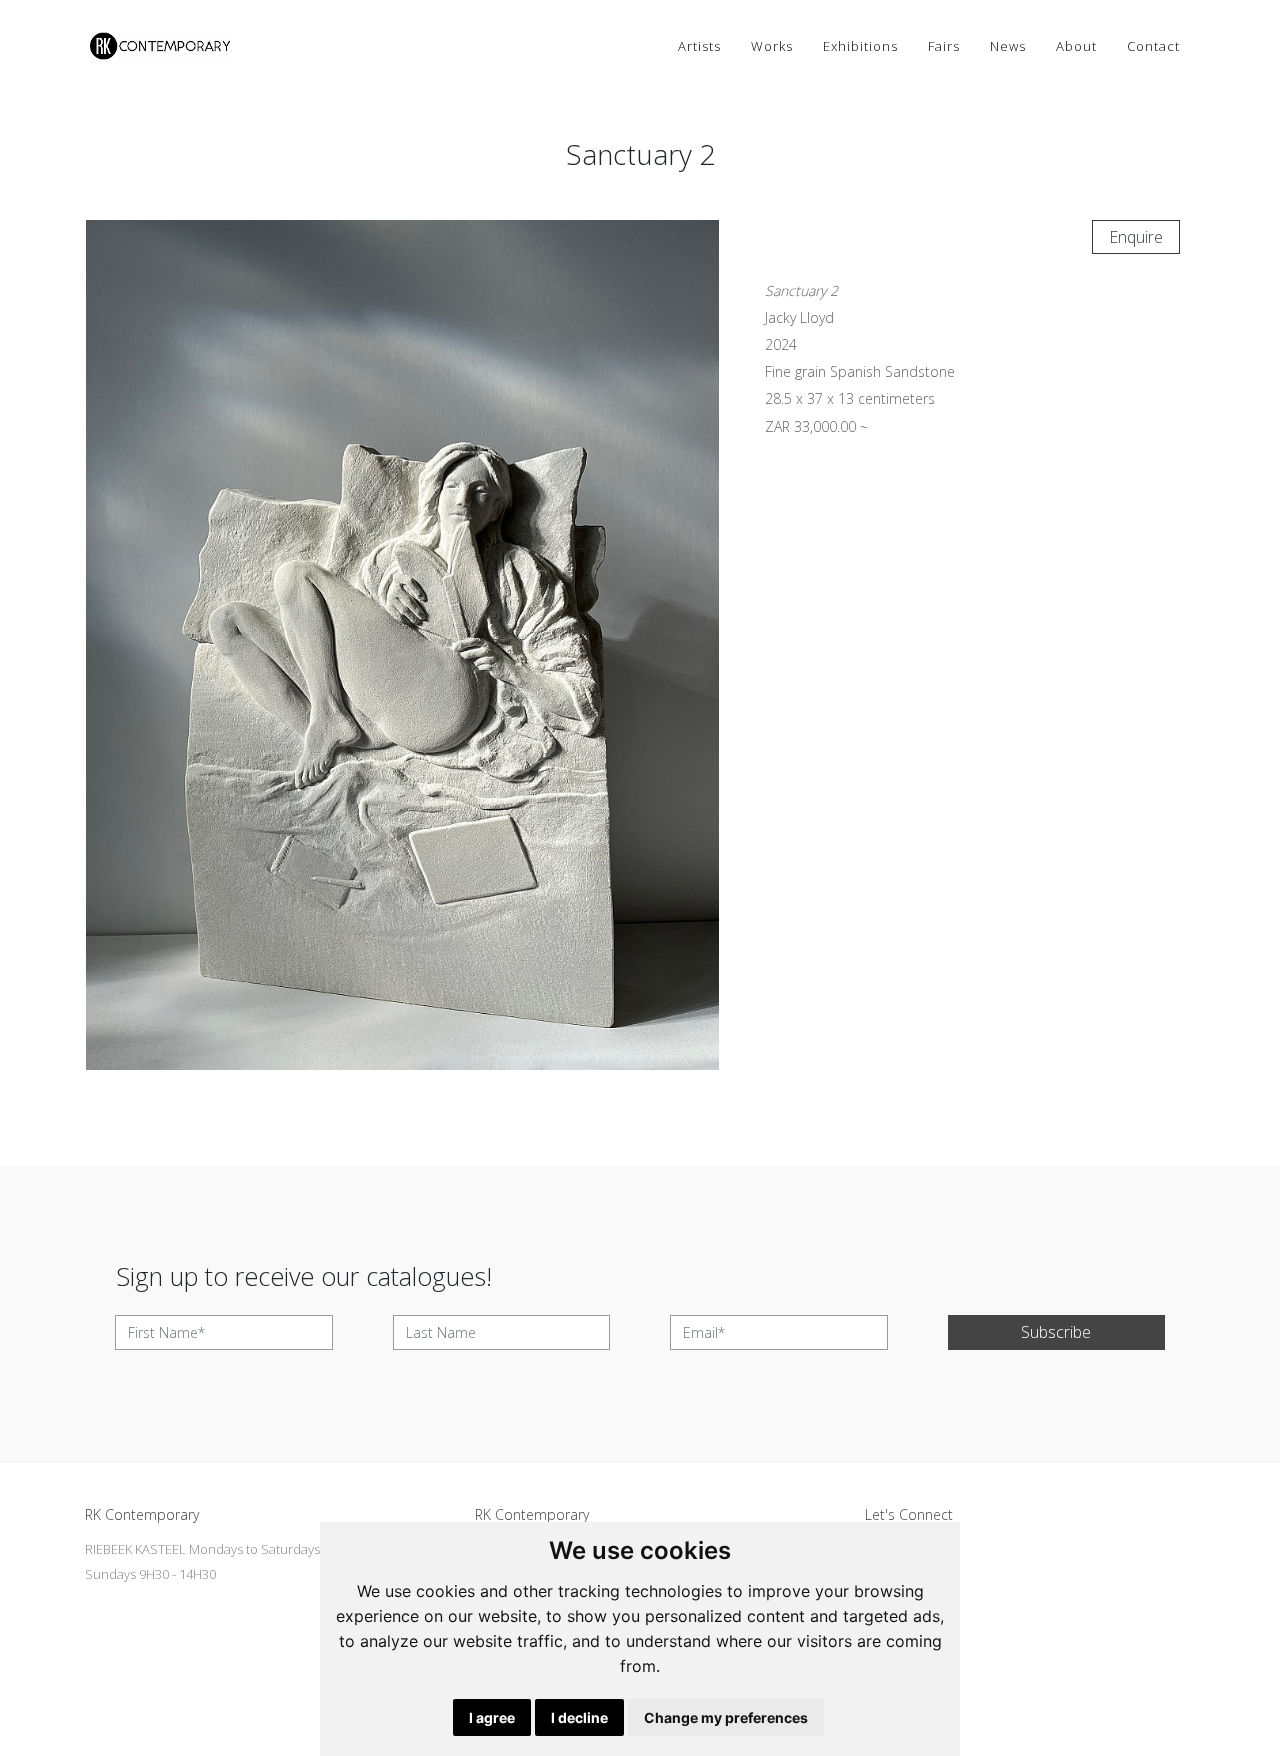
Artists (699, 46)
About (1076, 46)
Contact (1153, 46)
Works (772, 46)
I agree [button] (492, 1717)
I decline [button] (579, 1717)
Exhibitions (860, 46)
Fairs (944, 46)
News (1008, 46)
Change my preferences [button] (726, 1717)
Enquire (1136, 237)
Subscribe (1056, 1332)
